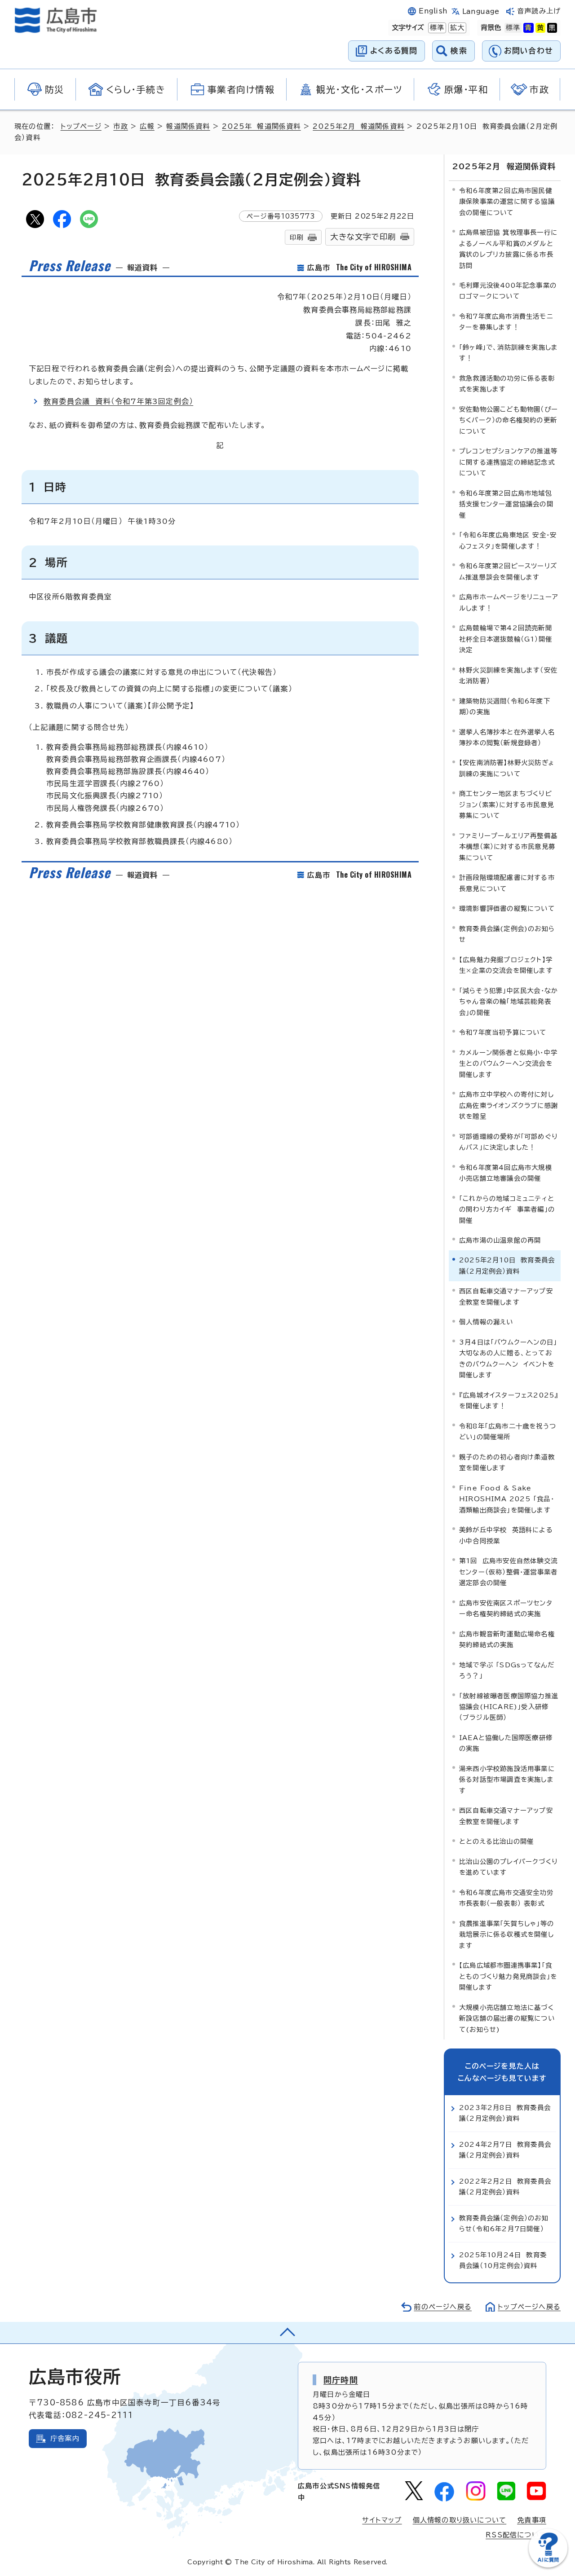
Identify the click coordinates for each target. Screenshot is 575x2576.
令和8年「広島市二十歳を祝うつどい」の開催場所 (508, 1431)
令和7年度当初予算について (503, 1032)
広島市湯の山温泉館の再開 (500, 1240)
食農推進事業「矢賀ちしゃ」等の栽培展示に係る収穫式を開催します (506, 1934)
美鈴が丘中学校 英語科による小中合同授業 (506, 1535)
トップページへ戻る (529, 2307)
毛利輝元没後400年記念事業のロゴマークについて (508, 291)
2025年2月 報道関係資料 (358, 126)
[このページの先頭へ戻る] (287, 2333)
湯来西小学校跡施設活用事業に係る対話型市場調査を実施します (507, 1780)
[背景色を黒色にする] (552, 28)
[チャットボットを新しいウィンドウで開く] (548, 2565)
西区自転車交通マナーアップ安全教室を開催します (506, 1296)
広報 (147, 126)
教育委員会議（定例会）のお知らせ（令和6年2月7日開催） (504, 2223)
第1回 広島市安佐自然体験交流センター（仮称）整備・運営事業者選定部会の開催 (508, 1572)
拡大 (456, 28)
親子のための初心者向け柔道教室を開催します (507, 1462)
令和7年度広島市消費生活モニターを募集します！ (506, 322)
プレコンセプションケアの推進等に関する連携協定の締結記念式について (508, 462)
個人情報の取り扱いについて (460, 2520)
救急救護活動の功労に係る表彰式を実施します (507, 384)
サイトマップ (382, 2520)
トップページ (81, 126)
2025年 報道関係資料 (261, 126)
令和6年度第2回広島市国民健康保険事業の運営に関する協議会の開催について (507, 202)
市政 (120, 126)
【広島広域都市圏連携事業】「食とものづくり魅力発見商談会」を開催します (508, 1976)
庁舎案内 (65, 2438)
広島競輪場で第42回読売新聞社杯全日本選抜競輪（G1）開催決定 (506, 639)
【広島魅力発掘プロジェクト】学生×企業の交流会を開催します (506, 965)
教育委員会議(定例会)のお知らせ (507, 934)
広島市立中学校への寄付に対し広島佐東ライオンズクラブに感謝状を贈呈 (509, 1105)
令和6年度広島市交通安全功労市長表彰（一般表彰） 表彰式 (506, 1898)
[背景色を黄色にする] (540, 28)
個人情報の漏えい (486, 1322)
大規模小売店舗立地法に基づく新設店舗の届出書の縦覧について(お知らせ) (507, 2018)
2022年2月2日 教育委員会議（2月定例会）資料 (505, 2187)
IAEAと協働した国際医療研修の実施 (506, 1743)
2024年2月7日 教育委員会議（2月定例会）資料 (505, 2150)
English (433, 11)
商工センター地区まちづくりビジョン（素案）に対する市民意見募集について (506, 804)
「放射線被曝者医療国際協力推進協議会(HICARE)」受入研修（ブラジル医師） (509, 1707)
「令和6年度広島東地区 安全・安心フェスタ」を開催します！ (508, 540)
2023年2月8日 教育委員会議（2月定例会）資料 (505, 2113)
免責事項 (532, 2520)
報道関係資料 (188, 126)
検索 (459, 51)
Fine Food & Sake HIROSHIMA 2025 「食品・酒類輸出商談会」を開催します (507, 1499)
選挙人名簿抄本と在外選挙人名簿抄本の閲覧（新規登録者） (507, 737)
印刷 (296, 237)
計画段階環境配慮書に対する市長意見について (507, 883)
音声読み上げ (539, 11)
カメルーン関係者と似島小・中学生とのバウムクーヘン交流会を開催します (508, 1064)
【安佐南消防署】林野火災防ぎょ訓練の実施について (507, 768)
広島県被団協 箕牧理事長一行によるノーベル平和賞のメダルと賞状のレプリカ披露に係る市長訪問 (508, 249)
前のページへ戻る (443, 2307)
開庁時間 (341, 2380)
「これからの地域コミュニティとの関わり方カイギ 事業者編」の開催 (507, 1209)
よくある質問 (394, 51)
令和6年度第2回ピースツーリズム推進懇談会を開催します (508, 571)
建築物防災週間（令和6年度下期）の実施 (505, 706)
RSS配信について (516, 2535)
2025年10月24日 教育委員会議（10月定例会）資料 (503, 2260)
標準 (436, 28)
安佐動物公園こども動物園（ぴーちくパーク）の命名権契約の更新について (509, 420)
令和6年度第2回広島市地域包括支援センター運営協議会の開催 (506, 504)
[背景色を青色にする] (528, 28)
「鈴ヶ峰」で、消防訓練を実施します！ (509, 353)
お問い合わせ (529, 51)
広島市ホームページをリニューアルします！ (509, 602)
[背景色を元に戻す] (513, 28)
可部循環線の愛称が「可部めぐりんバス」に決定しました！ (509, 1142)
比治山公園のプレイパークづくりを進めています (509, 1867)
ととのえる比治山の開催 (496, 1841)
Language (481, 11)
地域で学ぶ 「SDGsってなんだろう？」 (507, 1670)
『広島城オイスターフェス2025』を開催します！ (509, 1400)
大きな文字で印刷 (363, 237)
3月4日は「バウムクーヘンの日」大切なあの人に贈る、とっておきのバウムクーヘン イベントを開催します (508, 1358)
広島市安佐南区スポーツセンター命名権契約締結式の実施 (506, 1608)
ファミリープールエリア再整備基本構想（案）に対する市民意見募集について (508, 847)
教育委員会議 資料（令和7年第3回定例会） (118, 401)
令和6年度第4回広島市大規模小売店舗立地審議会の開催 (506, 1173)
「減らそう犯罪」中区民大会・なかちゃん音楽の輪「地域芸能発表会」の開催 (509, 1002)
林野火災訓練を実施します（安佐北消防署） (508, 675)
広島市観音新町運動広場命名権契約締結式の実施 (507, 1639)
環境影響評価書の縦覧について (507, 908)
